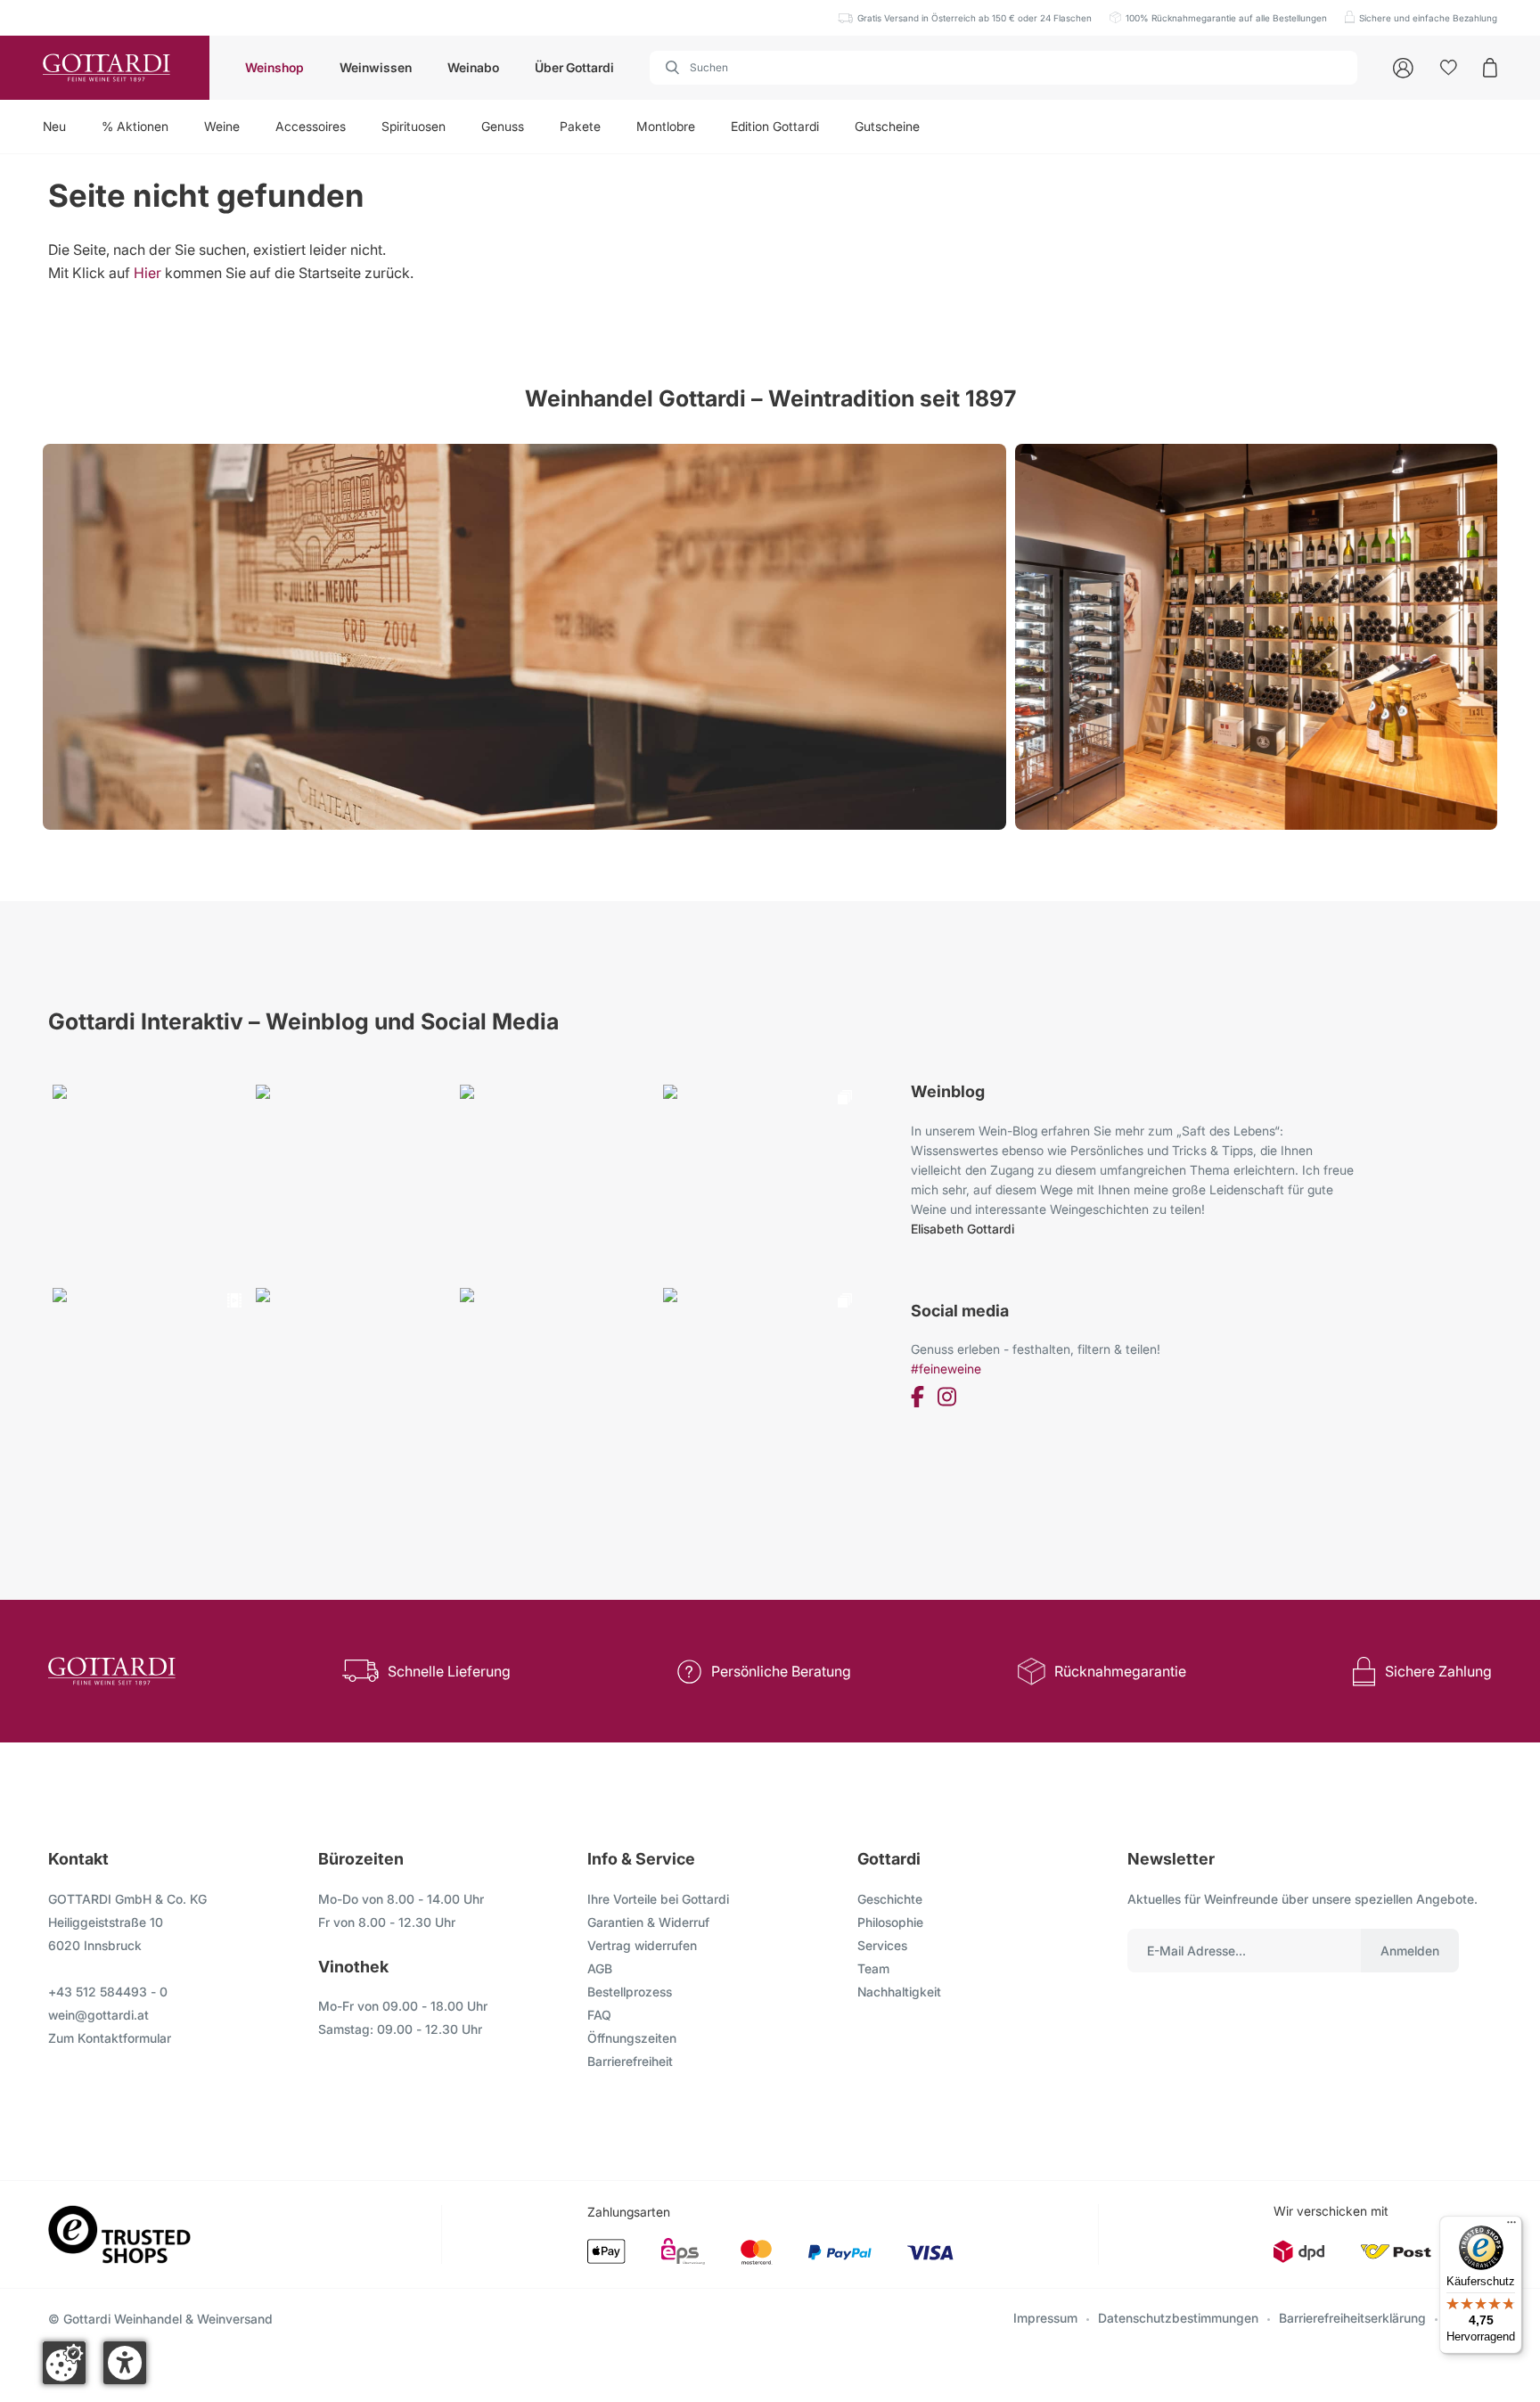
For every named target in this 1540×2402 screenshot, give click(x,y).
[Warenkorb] (1490, 68)
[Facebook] (917, 1400)
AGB (600, 1968)
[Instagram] (947, 1400)
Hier (147, 273)
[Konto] (1403, 68)
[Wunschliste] (1449, 68)
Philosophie (890, 1922)
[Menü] (1511, 2226)
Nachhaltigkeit (899, 1992)
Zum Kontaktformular (110, 2038)
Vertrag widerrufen (642, 1945)
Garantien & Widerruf (648, 1922)
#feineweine (946, 1369)
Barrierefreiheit (630, 2061)
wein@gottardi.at (98, 2015)
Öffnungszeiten (632, 2038)
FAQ (599, 2015)
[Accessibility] (125, 2363)
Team (873, 1968)
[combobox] (1003, 68)
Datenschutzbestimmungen (1178, 2318)
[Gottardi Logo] (105, 68)
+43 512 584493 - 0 (108, 1992)
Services (882, 1945)
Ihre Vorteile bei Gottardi (658, 1899)
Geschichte (890, 1899)
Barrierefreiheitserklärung (1352, 2318)
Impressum (1045, 2318)
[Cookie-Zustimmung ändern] (64, 2363)
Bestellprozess (630, 1992)
